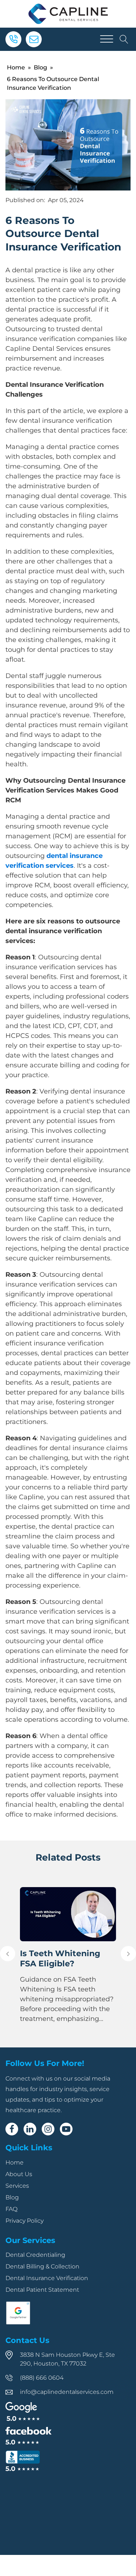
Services (17, 2186)
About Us (19, 2174)
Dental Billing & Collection (42, 2266)
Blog (40, 67)
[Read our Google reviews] (23, 2412)
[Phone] (13, 39)
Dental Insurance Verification (47, 2278)
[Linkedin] (30, 2129)
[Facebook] (12, 2129)
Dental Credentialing (35, 2255)
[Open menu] (107, 39)
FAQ (11, 2209)
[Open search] (124, 39)
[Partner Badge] (18, 2323)
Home (16, 67)
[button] (8, 1954)
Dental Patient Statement (42, 2290)
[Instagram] (48, 2129)
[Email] (34, 39)
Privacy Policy (24, 2221)
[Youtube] (66, 2129)
